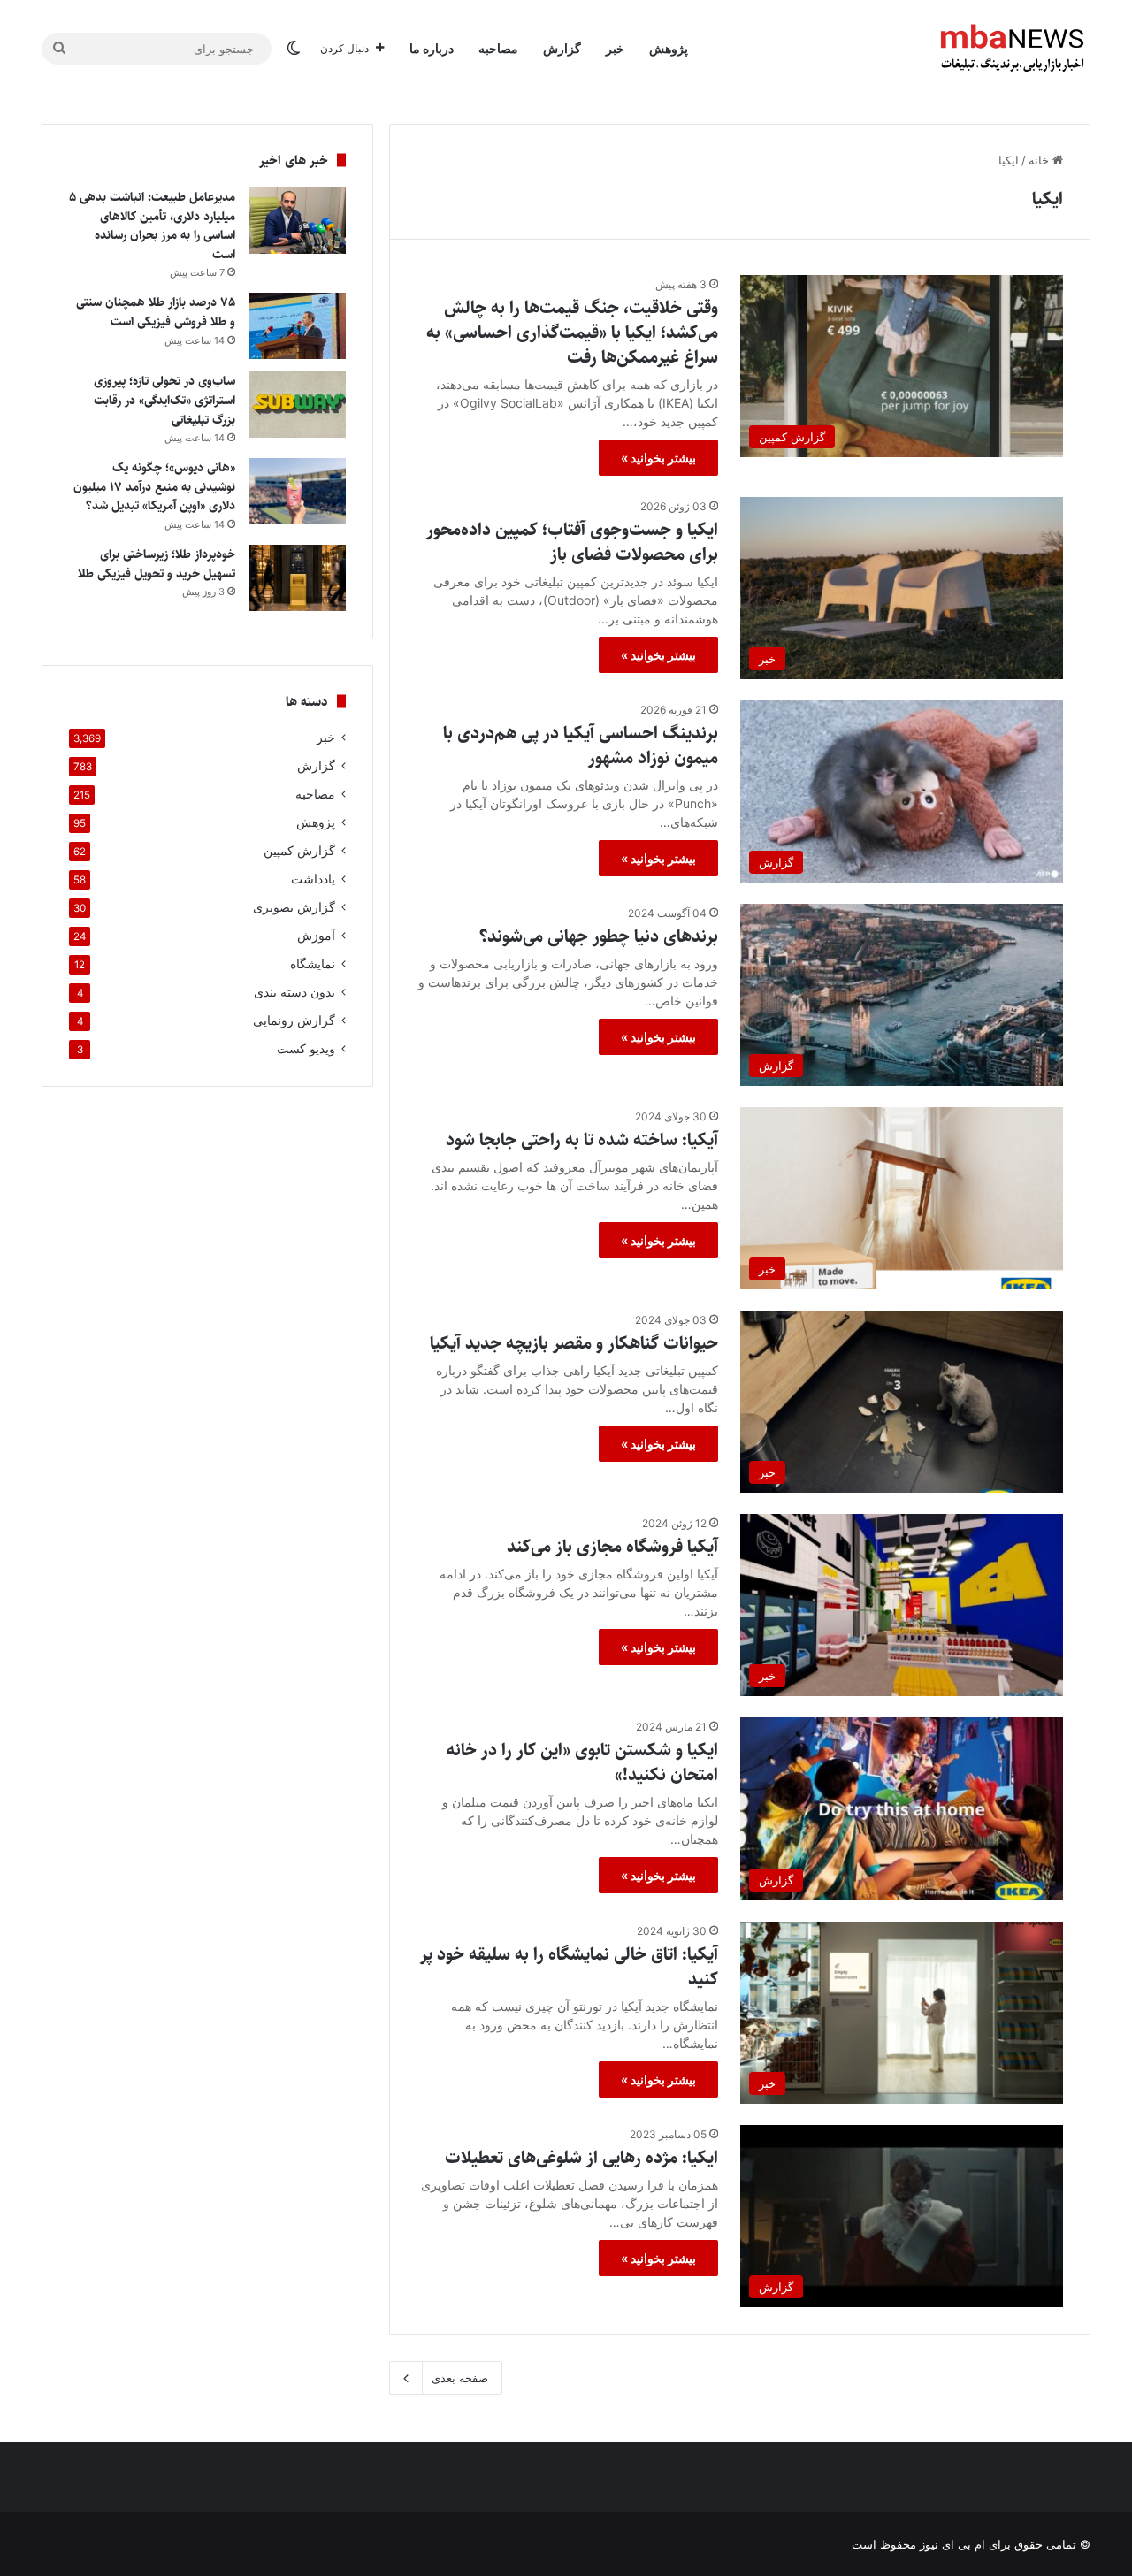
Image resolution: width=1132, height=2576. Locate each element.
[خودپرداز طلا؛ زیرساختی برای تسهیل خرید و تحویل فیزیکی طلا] (297, 578)
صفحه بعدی (460, 2378)
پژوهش (669, 48)
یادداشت (313, 879)
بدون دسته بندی (294, 992)
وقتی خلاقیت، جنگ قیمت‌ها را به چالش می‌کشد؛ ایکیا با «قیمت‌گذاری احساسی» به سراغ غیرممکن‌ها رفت (572, 333)
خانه (1040, 160)
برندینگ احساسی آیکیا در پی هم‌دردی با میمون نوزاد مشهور (581, 746)
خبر (615, 48)
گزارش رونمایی (294, 1020)
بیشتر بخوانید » (658, 458)
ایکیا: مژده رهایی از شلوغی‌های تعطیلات (581, 2158)
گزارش (562, 48)
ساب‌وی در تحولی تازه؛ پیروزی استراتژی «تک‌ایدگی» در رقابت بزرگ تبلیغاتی (164, 400)
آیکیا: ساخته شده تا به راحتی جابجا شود (582, 1140)
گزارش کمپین (299, 851)
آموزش (316, 936)
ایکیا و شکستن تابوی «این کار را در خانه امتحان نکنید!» (582, 1763)
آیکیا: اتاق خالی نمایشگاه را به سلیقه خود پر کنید (569, 1967)
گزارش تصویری (294, 907)
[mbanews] (1013, 49)
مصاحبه (498, 48)
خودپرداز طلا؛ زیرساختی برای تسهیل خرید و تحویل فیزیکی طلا (155, 564)
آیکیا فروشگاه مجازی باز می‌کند (612, 1547)
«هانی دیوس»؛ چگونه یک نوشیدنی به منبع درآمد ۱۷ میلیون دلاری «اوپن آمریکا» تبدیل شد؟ (154, 487)
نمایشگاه (313, 964)
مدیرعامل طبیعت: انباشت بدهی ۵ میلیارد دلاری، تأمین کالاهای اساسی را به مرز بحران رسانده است (152, 226)
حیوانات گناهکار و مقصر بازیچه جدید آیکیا (574, 1344)
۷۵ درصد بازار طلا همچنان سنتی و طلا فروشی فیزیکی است (156, 312)
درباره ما (432, 48)
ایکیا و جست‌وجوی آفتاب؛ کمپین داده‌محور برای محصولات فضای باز (572, 543)
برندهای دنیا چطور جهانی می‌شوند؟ (599, 937)
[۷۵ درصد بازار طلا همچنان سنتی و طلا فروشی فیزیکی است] (297, 326)
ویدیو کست (306, 1049)
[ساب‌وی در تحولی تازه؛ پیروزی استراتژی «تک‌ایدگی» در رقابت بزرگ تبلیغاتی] (297, 405)
